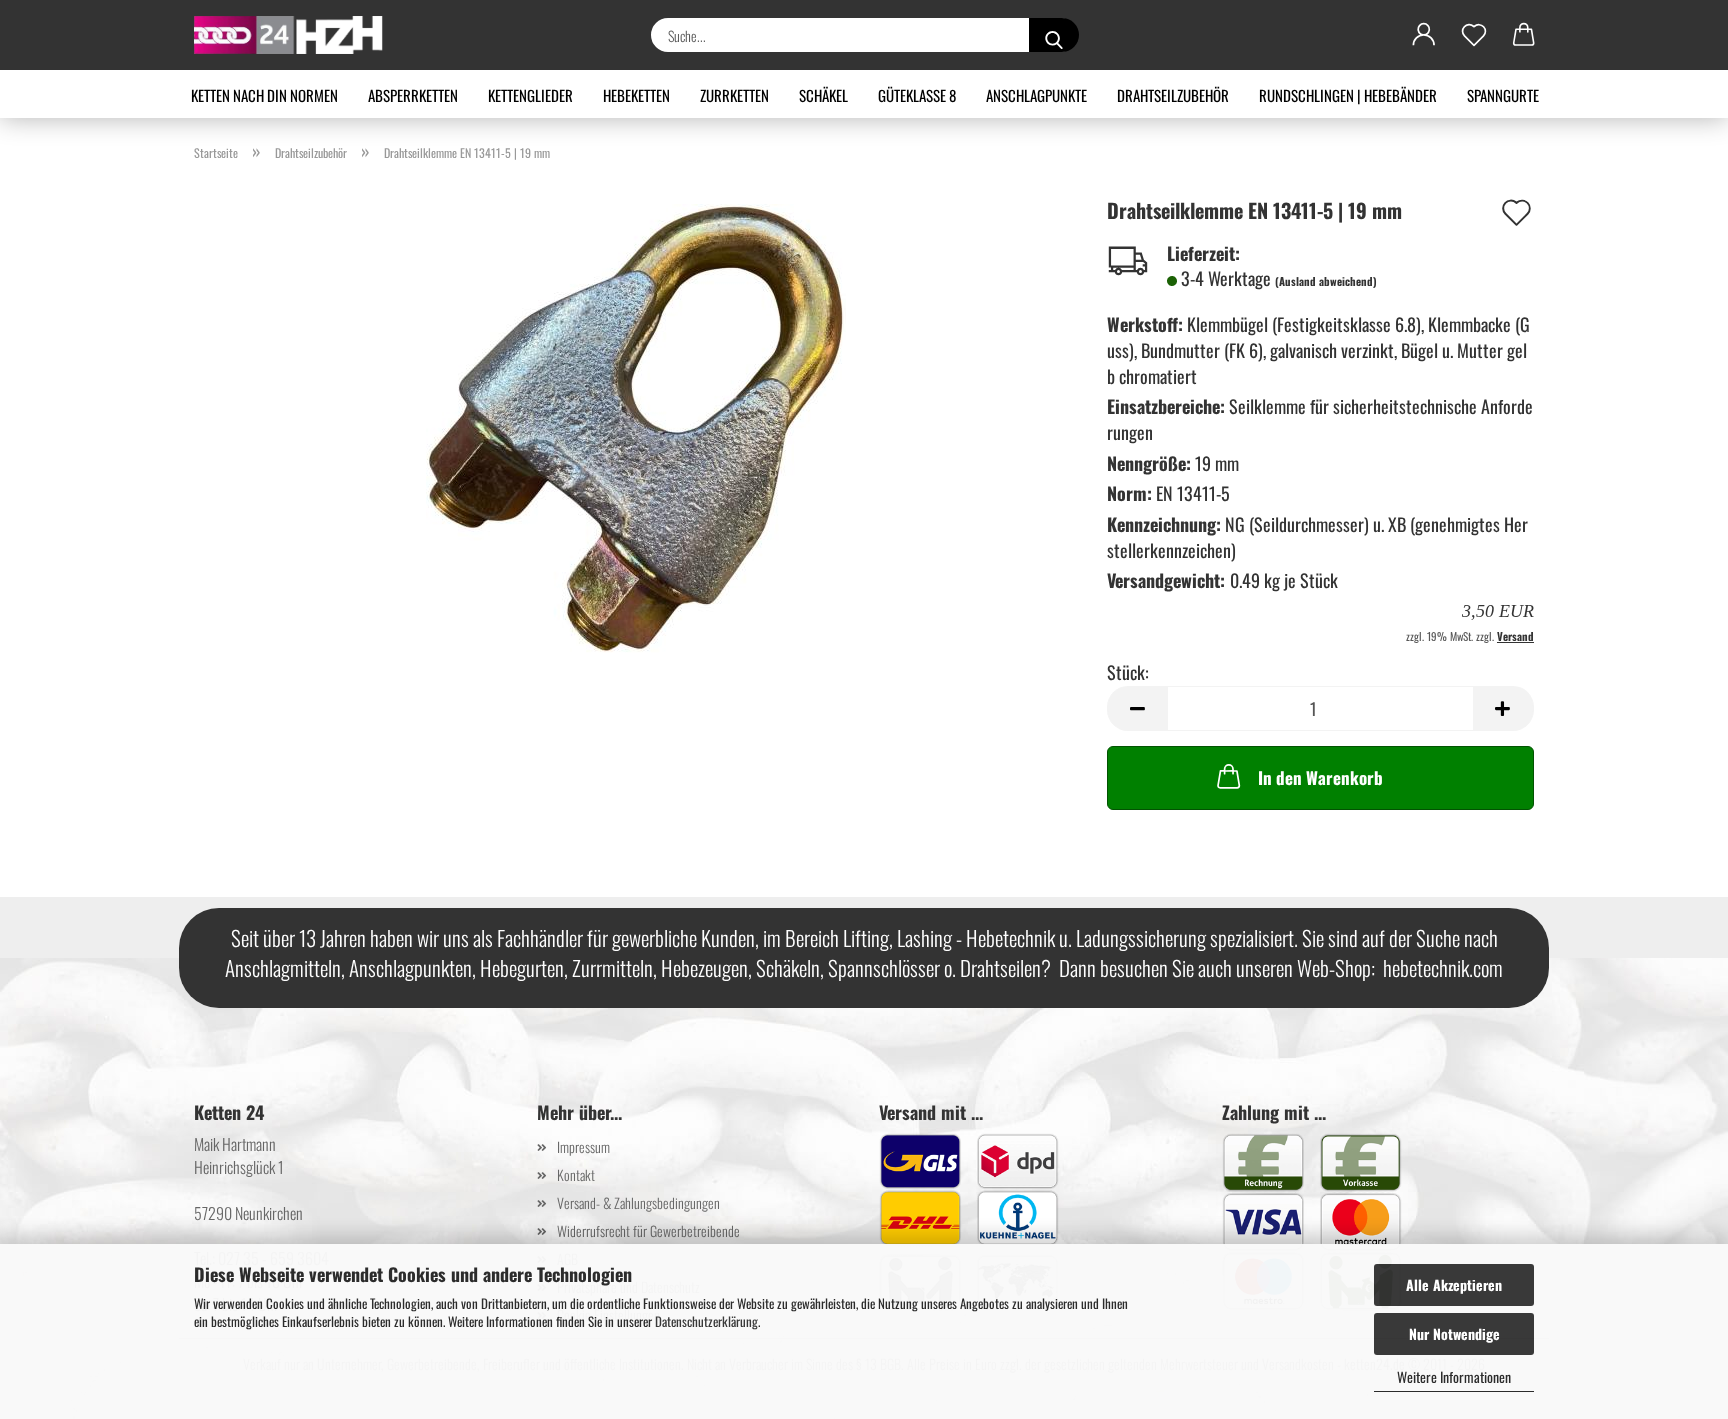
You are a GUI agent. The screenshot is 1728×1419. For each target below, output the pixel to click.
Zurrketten (734, 95)
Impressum (583, 1146)
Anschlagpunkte (1036, 95)
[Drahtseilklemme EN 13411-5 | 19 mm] (636, 426)
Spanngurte (1503, 95)
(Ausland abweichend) (1326, 281)
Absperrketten (413, 95)
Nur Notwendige (1454, 1333)
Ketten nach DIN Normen (264, 95)
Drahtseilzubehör (1173, 95)
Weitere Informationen (1454, 1376)
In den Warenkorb (1320, 777)
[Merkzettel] (1474, 35)
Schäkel (823, 95)
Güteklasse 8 (917, 95)
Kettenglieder (530, 95)
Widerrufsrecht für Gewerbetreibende (648, 1230)
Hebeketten (636, 95)
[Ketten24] (296, 35)
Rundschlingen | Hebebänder (1348, 95)
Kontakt (576, 1174)
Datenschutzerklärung (706, 1321)
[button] (1424, 35)
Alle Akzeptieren (1454, 1284)
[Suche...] (1054, 35)
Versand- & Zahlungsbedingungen (638, 1202)
